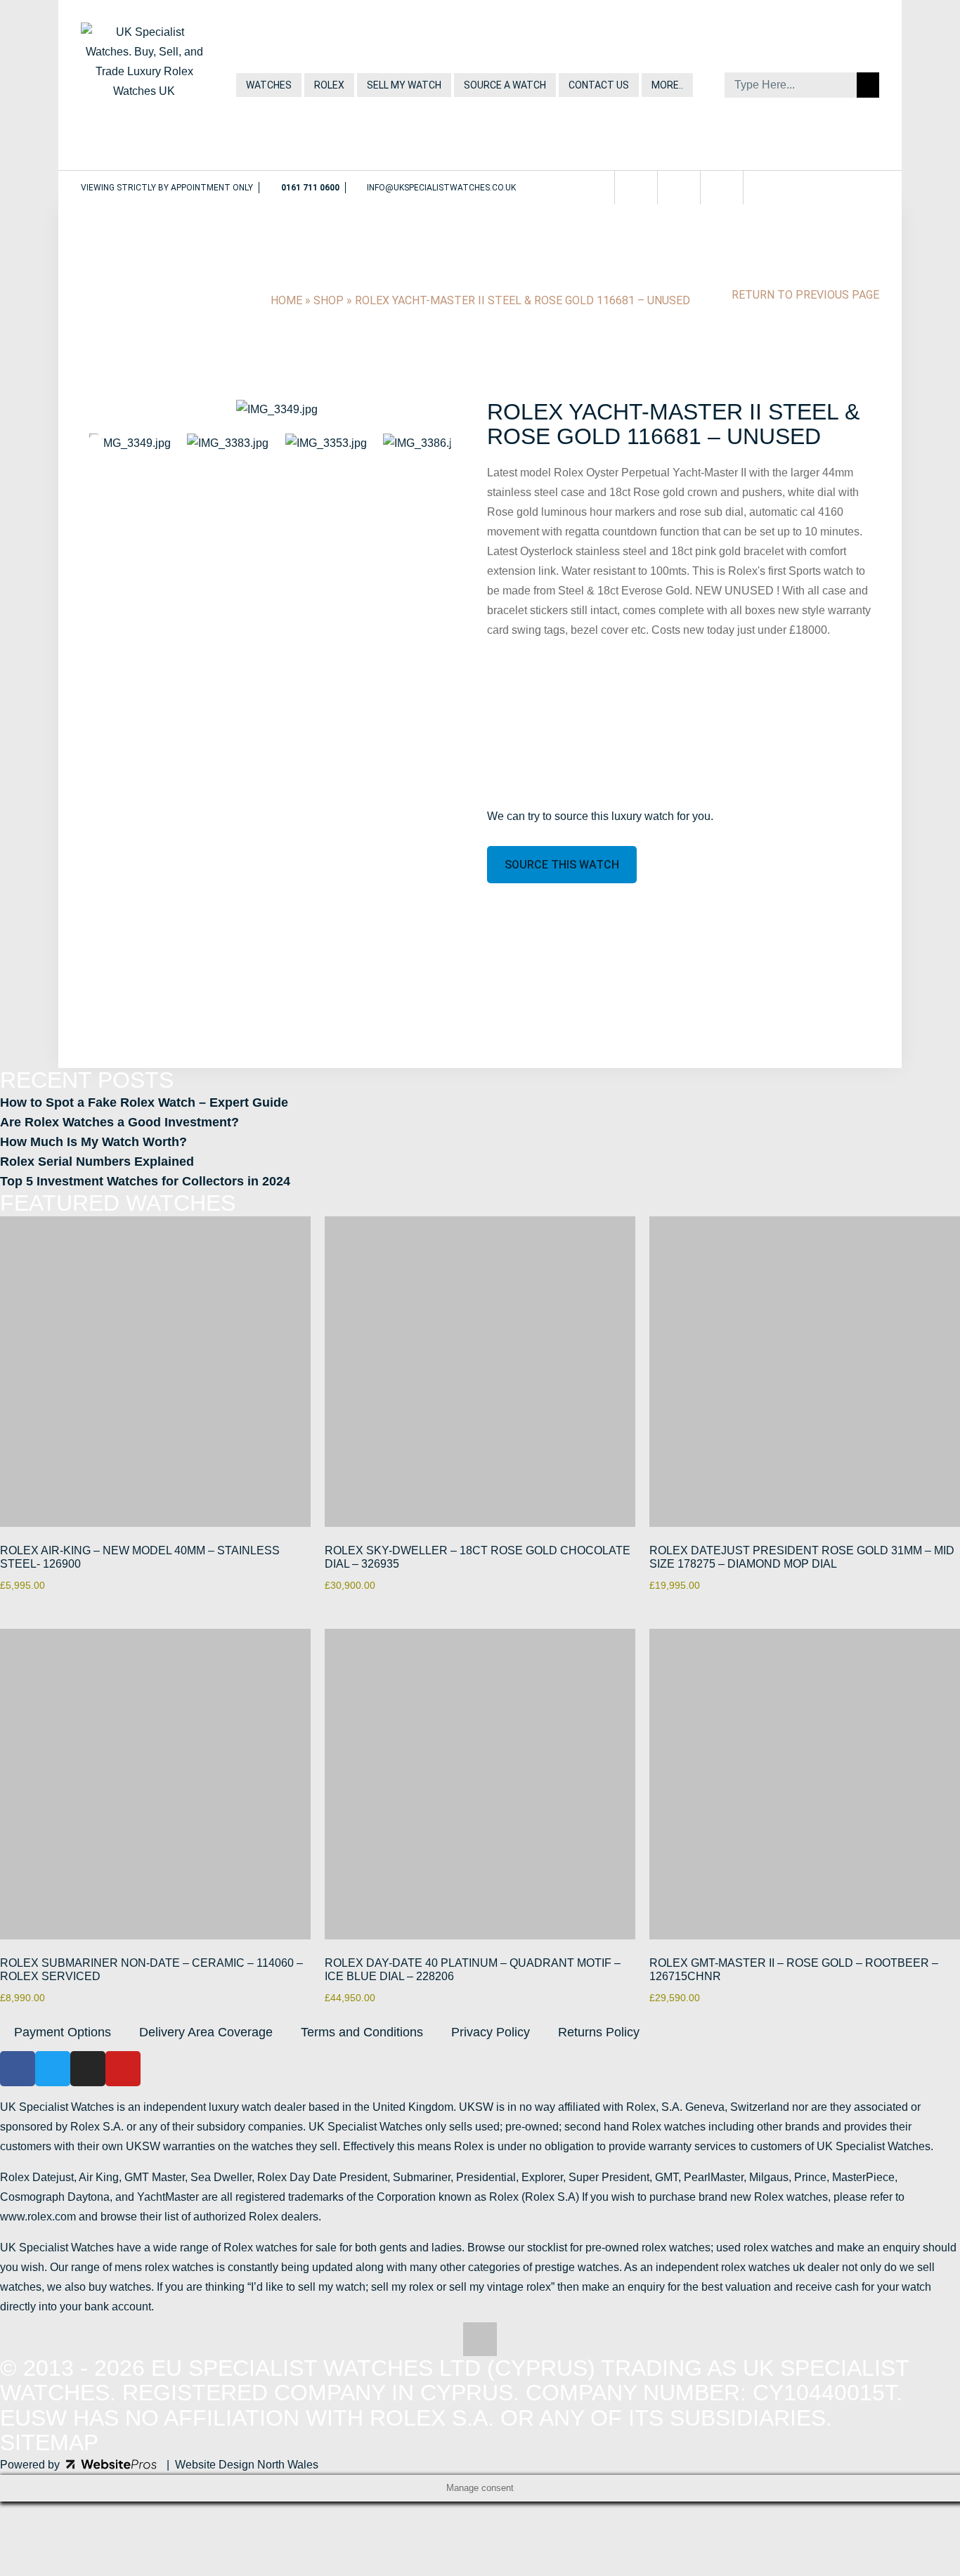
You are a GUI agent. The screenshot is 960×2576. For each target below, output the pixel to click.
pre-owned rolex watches (648, 2248)
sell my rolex (402, 2287)
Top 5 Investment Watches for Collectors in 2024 (145, 1181)
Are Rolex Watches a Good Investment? (119, 1122)
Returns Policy (599, 2032)
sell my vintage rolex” (502, 2287)
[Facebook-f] (600, 188)
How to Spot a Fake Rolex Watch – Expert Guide (144, 1102)
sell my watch (332, 2287)
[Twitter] (643, 188)
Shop (329, 300)
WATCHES (269, 85)
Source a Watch (505, 85)
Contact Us (599, 85)
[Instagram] (686, 188)
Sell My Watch (404, 85)
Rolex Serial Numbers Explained (97, 1162)
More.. (667, 85)
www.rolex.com (38, 2217)
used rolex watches (764, 2248)
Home (286, 300)
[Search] (868, 85)
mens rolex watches (164, 2267)
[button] (99, 410)
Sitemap (49, 2442)
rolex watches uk (763, 2267)
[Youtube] (729, 188)
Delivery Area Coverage (206, 2032)
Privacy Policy (491, 2032)
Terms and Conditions (362, 2032)
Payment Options (63, 2032)
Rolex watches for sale (280, 2248)
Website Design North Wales (247, 2465)
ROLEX (329, 85)
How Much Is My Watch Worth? (93, 1142)
